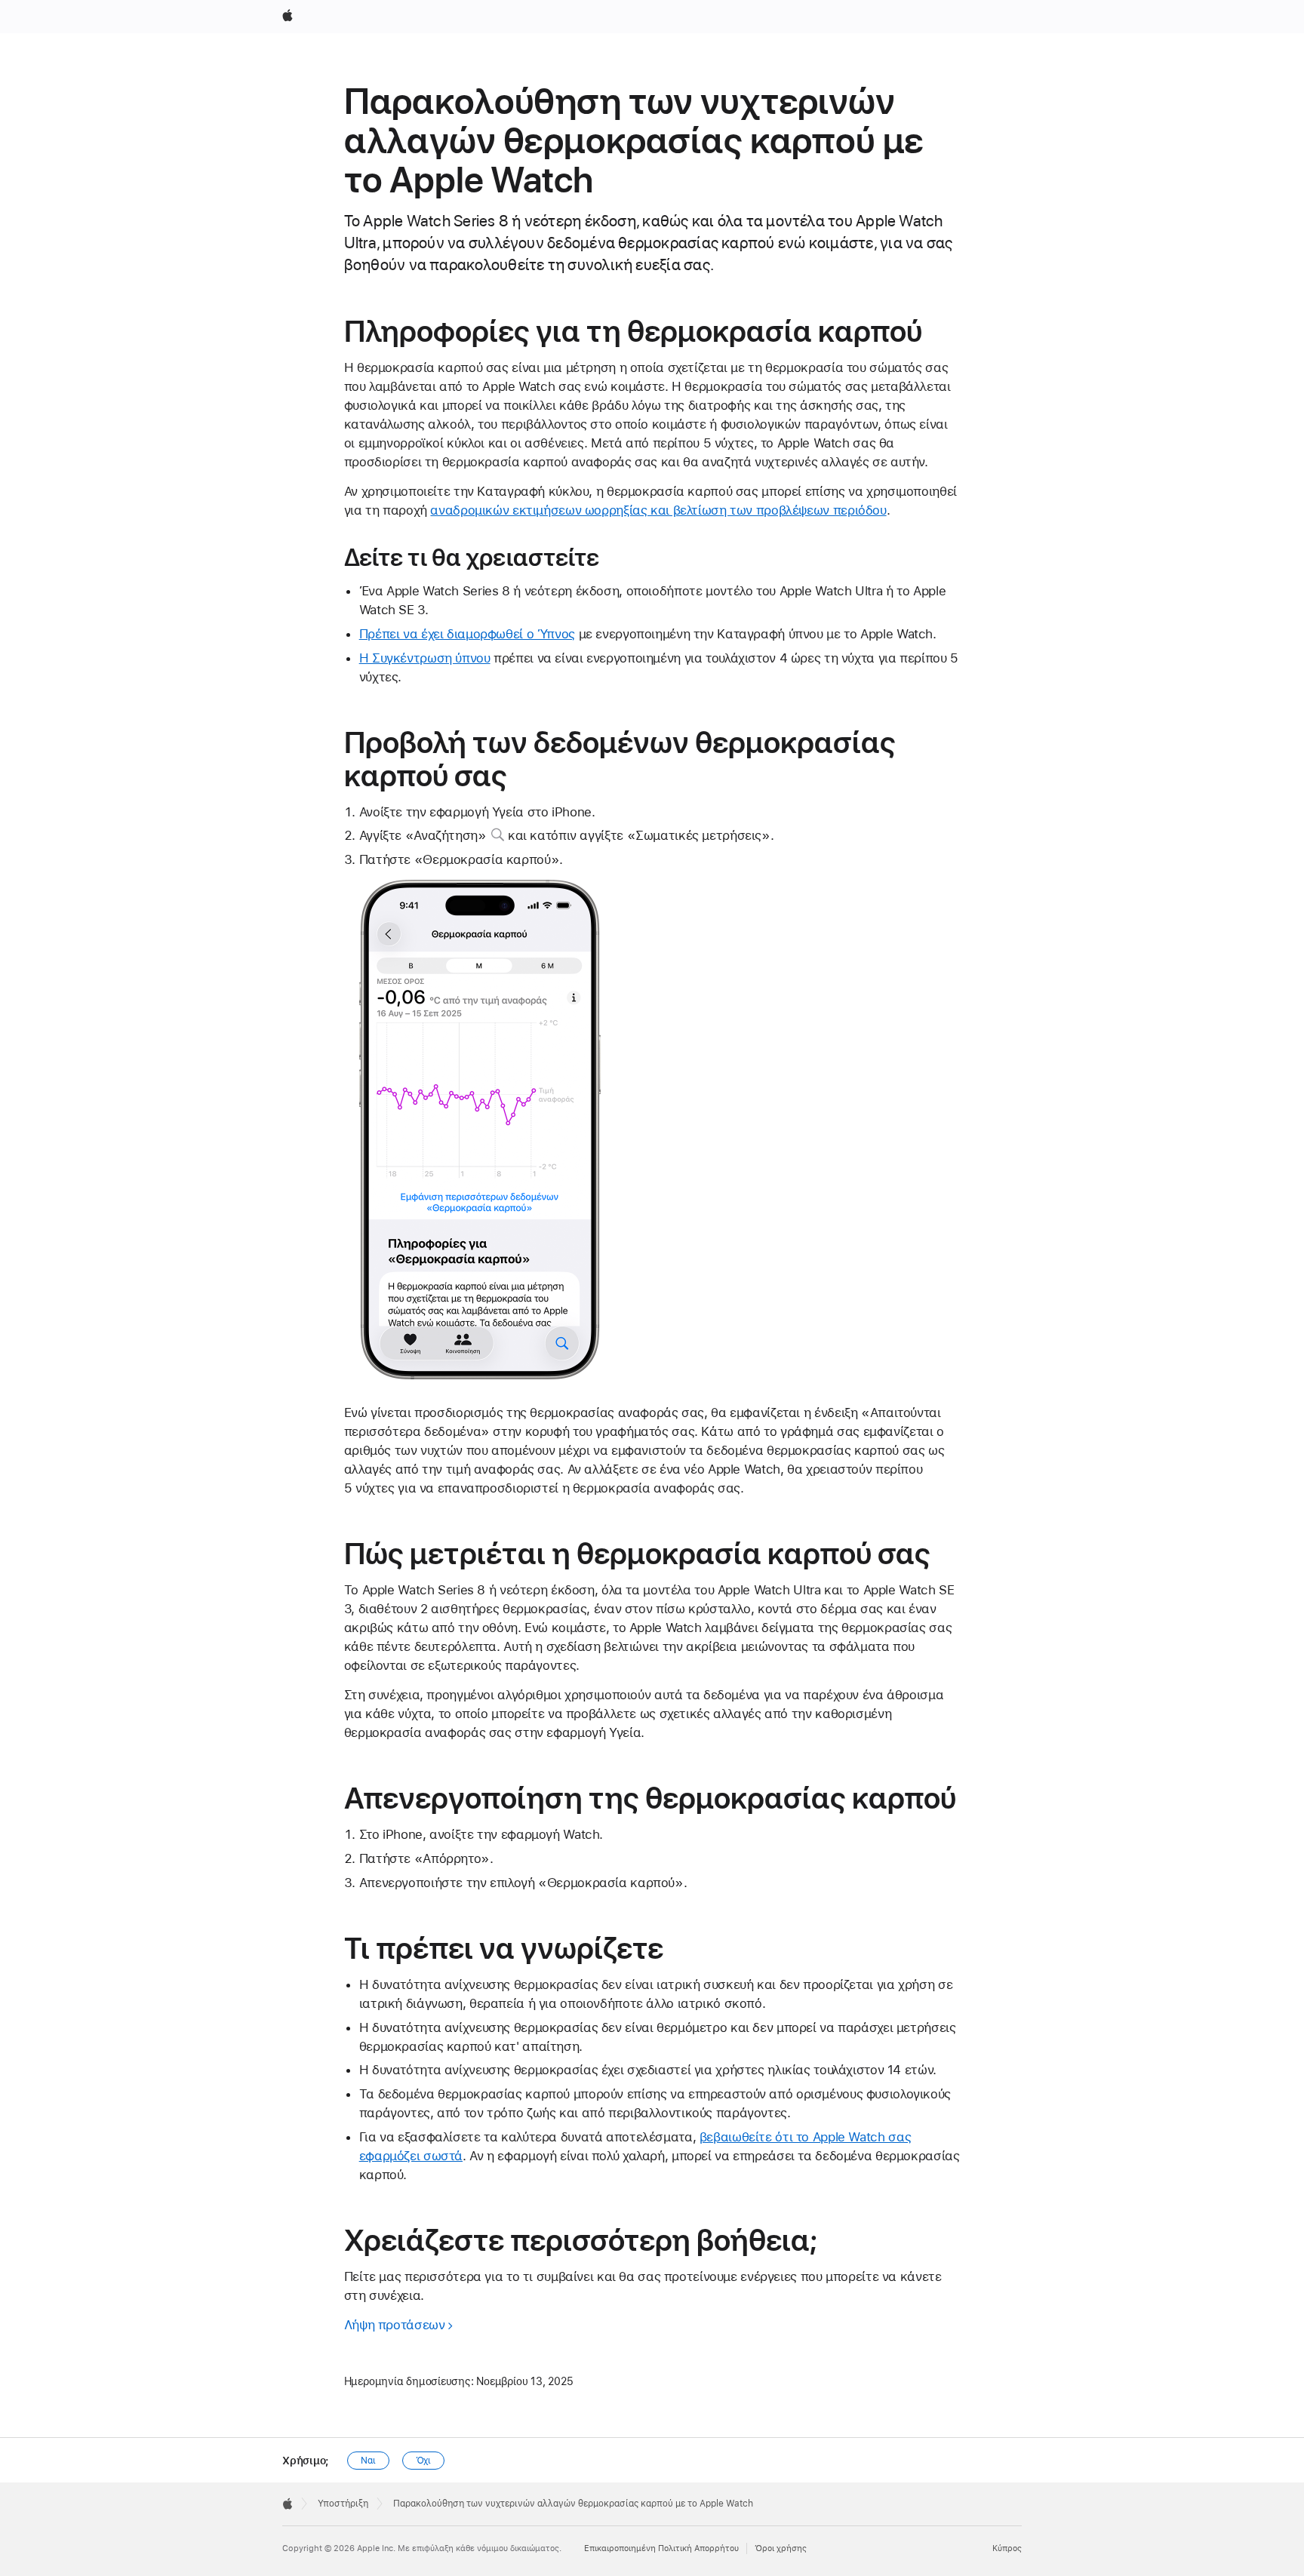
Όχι (424, 2461)
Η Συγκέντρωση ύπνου (425, 658)
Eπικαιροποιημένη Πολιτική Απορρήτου (661, 2548)
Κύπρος (1007, 2548)
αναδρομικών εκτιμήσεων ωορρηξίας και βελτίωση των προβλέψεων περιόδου (658, 510)
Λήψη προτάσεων (395, 2325)
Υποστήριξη (343, 2504)
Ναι (368, 2461)
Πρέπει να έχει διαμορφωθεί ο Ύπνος (467, 634)
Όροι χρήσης (781, 2548)
